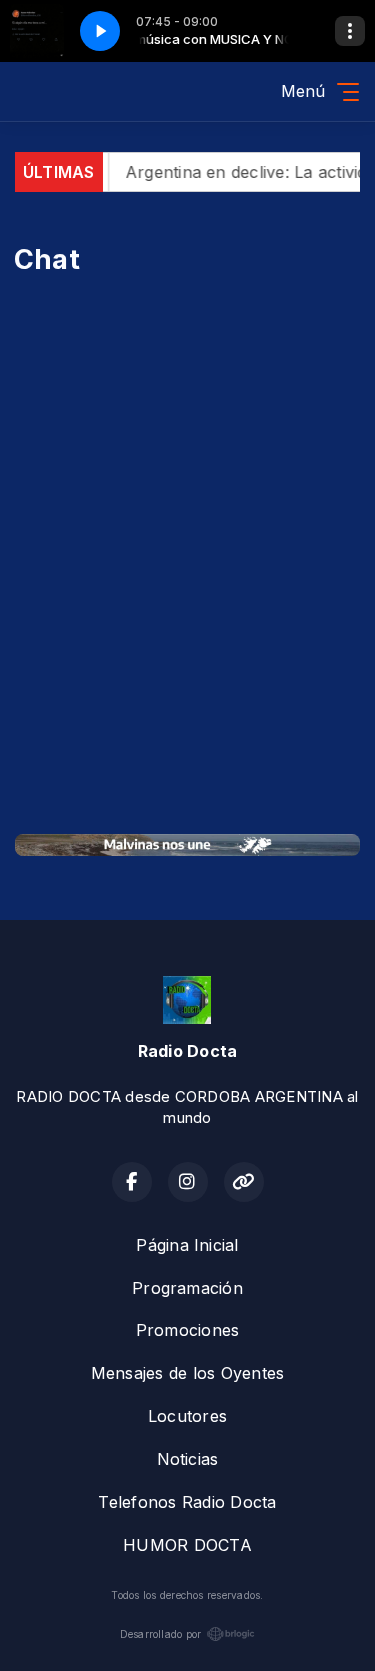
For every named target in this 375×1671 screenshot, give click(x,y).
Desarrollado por (161, 1634)
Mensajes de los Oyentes (188, 1373)
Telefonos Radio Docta (187, 1502)
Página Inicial (187, 1245)
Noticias (188, 1459)
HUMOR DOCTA (187, 1545)
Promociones (188, 1330)
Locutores (187, 1416)
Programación (187, 1288)
